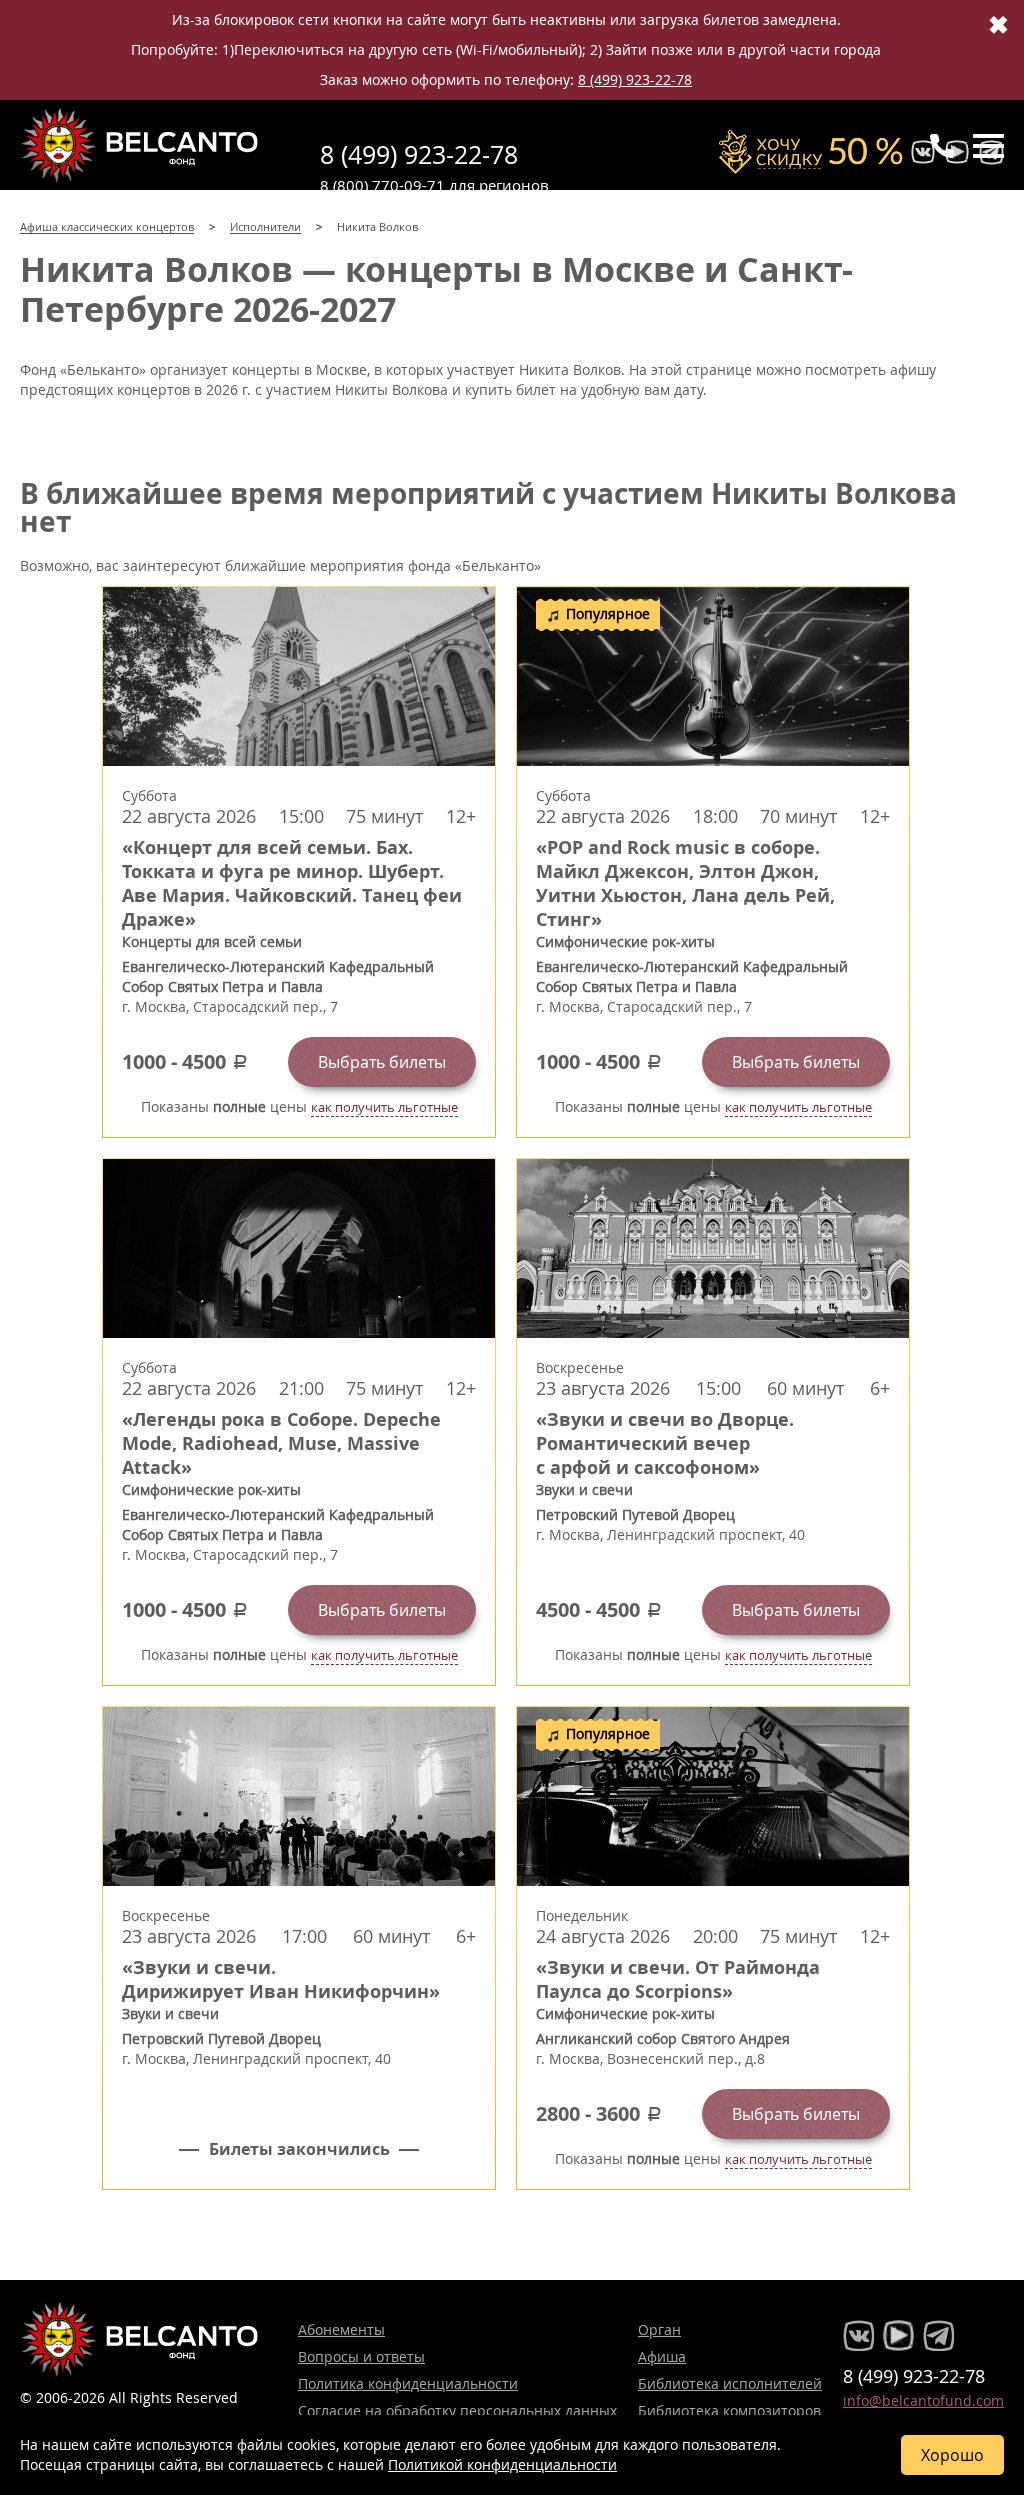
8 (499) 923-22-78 (635, 79)
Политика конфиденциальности (408, 2383)
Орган (659, 2329)
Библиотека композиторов (729, 2410)
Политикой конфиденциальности (502, 2464)
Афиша (662, 2356)
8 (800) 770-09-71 (382, 185)
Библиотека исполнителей (730, 2383)
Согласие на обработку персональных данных (457, 2410)
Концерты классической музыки (140, 145)
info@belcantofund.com (923, 2400)
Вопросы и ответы (361, 2356)
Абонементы (341, 2329)
